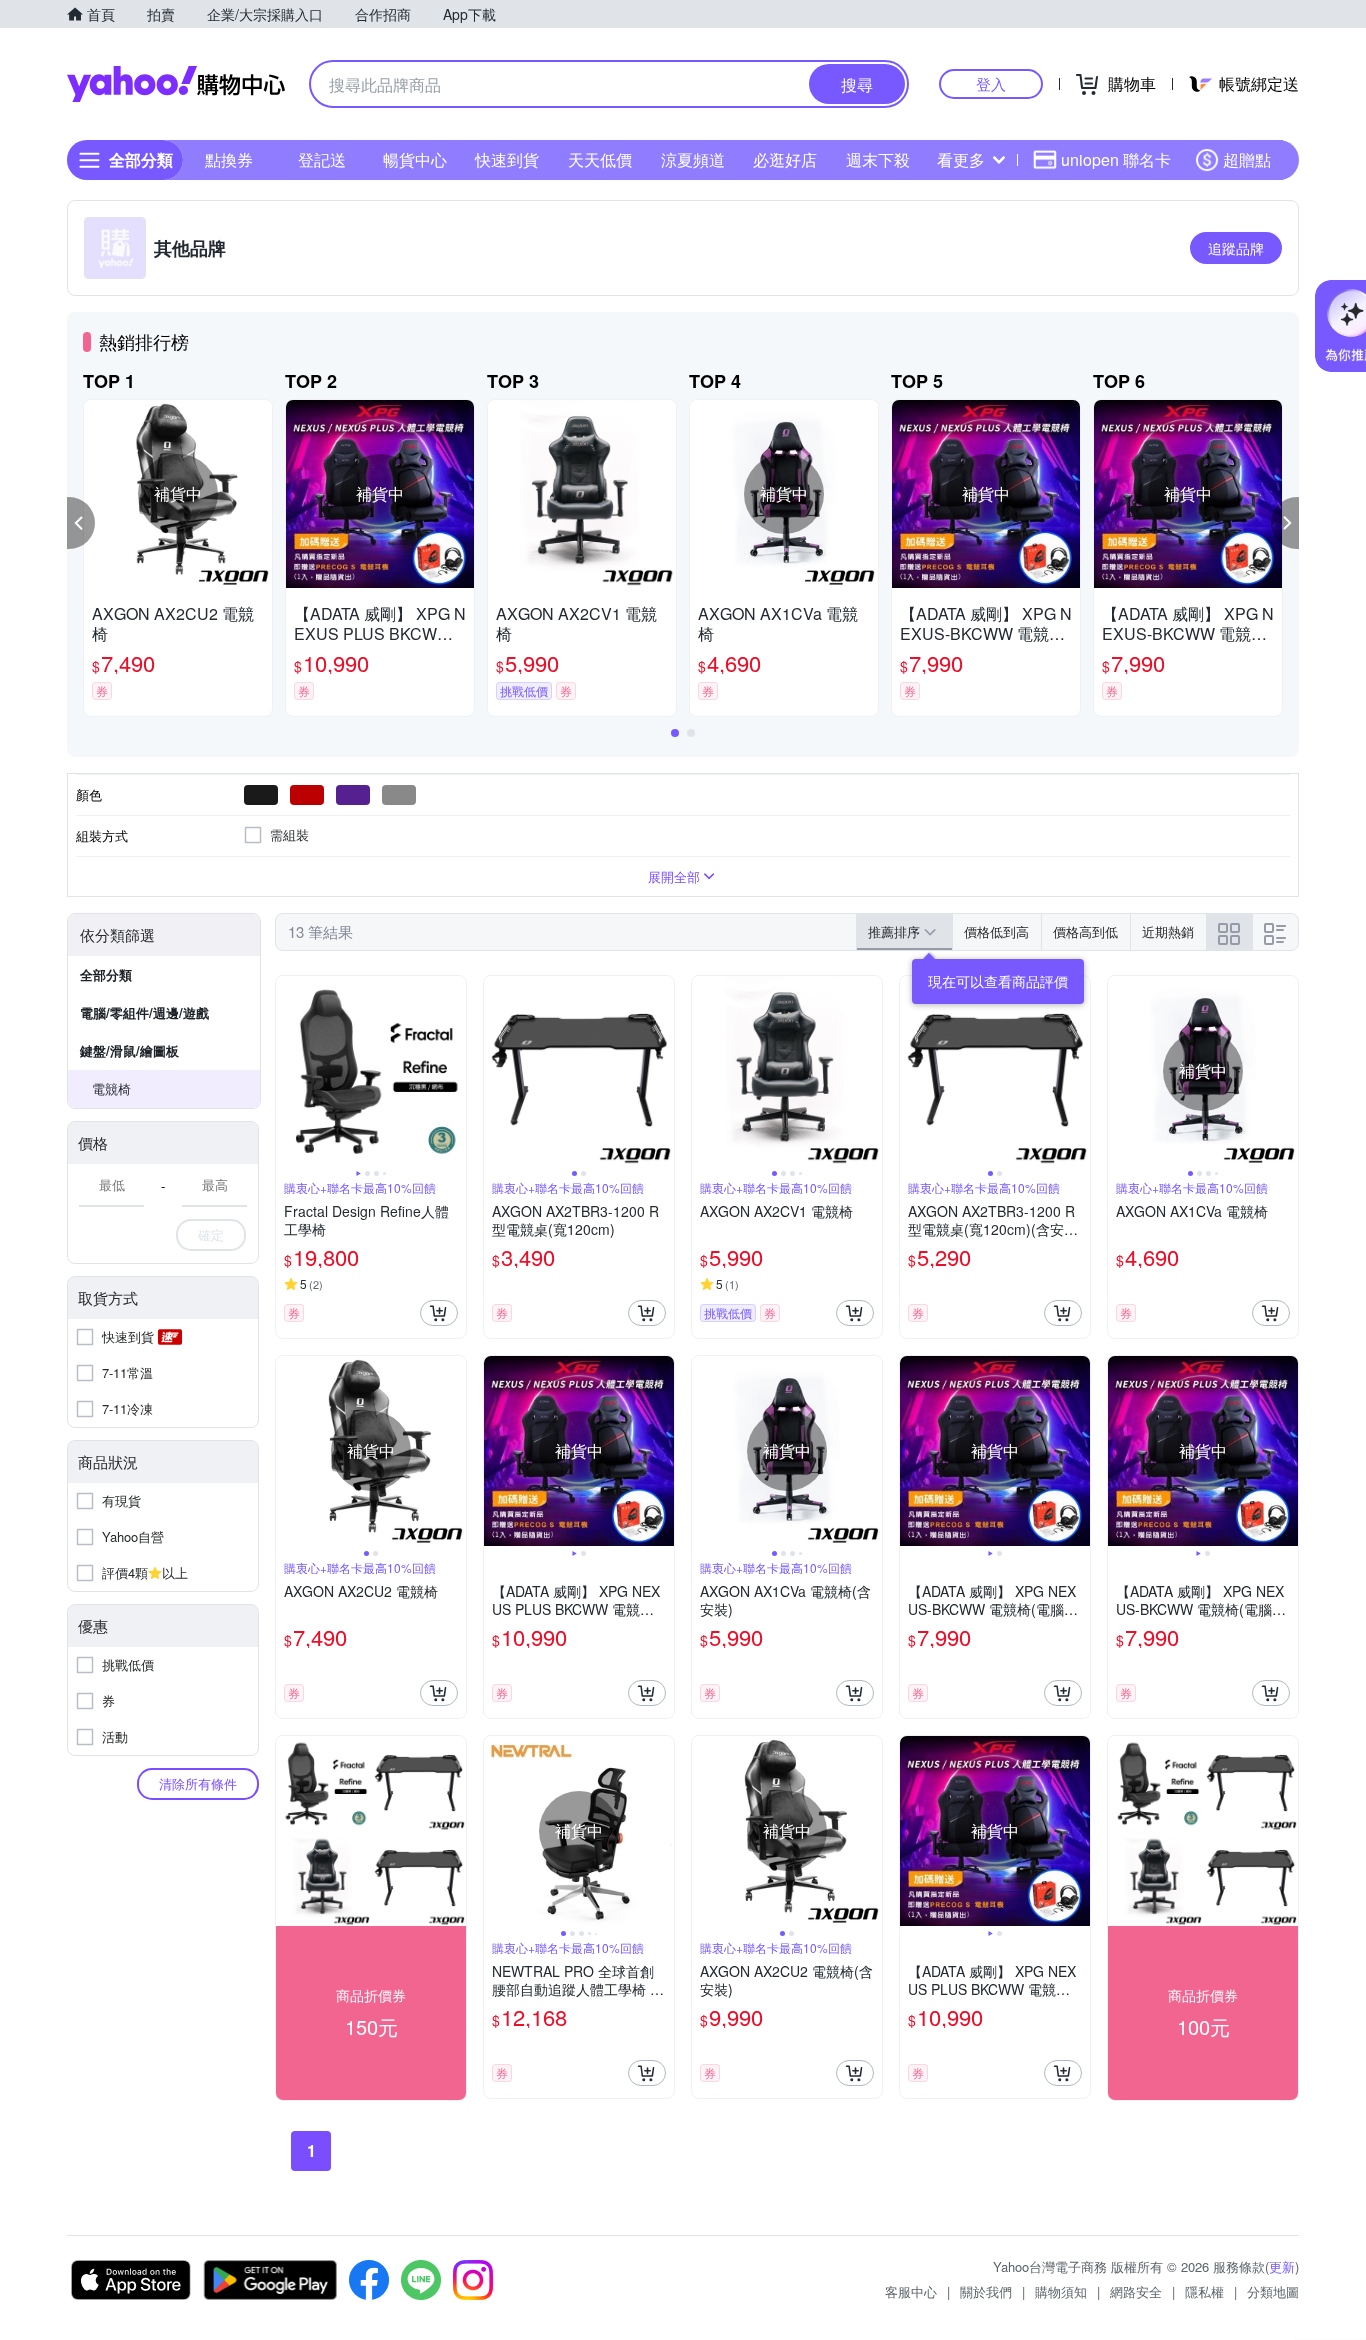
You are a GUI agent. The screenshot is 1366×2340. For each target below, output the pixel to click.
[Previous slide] (289, 1071)
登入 (991, 83)
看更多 (961, 159)
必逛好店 (785, 159)
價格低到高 (996, 931)
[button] (81, 523)
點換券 (229, 159)
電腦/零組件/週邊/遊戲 (144, 1012)
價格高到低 (1085, 931)
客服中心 (911, 2291)
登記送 (322, 159)
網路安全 (1136, 2291)
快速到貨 (507, 159)
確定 (211, 1234)
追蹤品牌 (1236, 248)
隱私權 (1204, 2291)
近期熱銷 (1168, 931)
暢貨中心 (415, 159)
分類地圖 (1273, 2291)
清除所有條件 (198, 1783)
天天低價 (600, 159)
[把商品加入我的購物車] (439, 1313)
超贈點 (1247, 159)
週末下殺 (878, 159)
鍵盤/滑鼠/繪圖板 (129, 1050)
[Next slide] (453, 1071)
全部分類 (106, 974)
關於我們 (986, 2291)
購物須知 (1061, 2291)
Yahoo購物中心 (176, 84)
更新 (1282, 2266)
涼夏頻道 (693, 159)
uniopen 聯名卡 (1116, 159)
